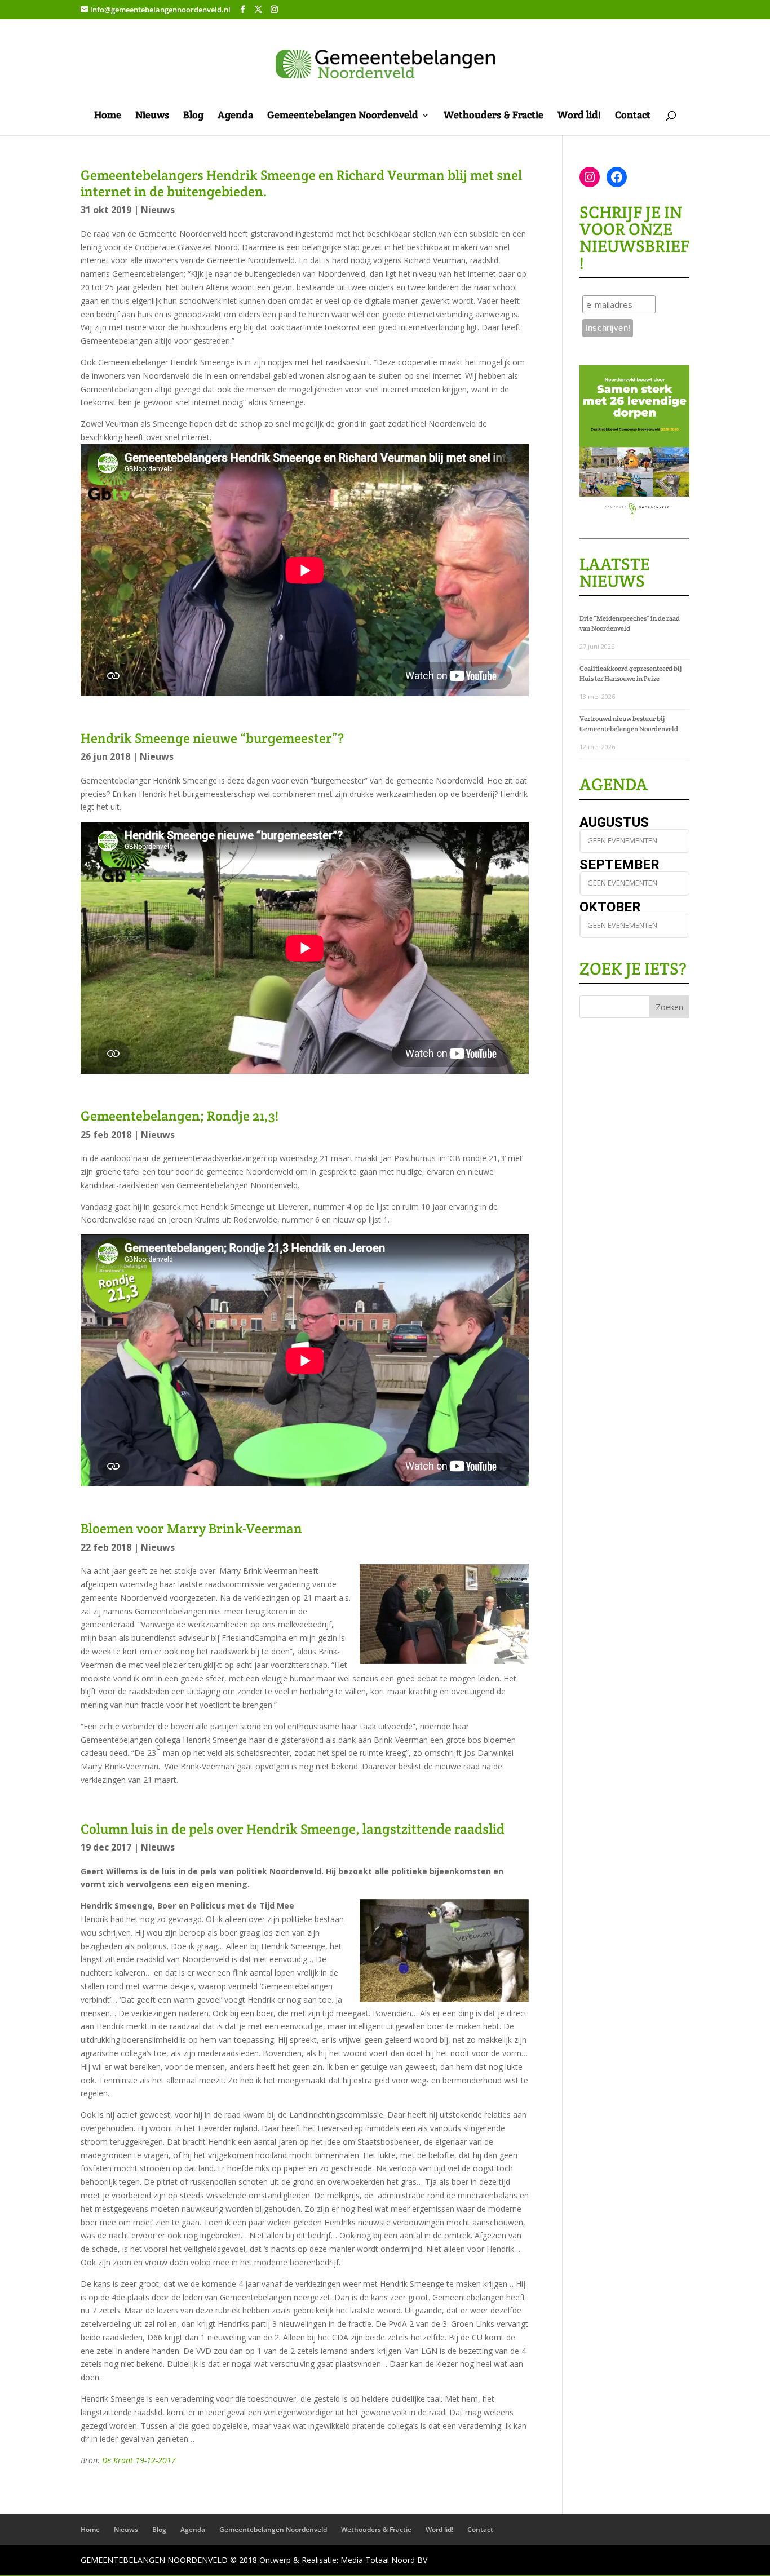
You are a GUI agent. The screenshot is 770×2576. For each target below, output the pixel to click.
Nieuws (152, 116)
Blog (193, 116)
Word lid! (579, 116)
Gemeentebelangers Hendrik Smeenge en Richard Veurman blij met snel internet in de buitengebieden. (301, 183)
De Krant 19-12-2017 (139, 2460)
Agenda (235, 116)
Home (108, 116)
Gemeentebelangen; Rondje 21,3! (180, 1116)
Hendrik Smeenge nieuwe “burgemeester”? (212, 738)
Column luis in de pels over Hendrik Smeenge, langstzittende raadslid (293, 1829)
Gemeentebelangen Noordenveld (343, 116)
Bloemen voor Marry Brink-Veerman (191, 1528)
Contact (633, 116)
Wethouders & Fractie (494, 116)
